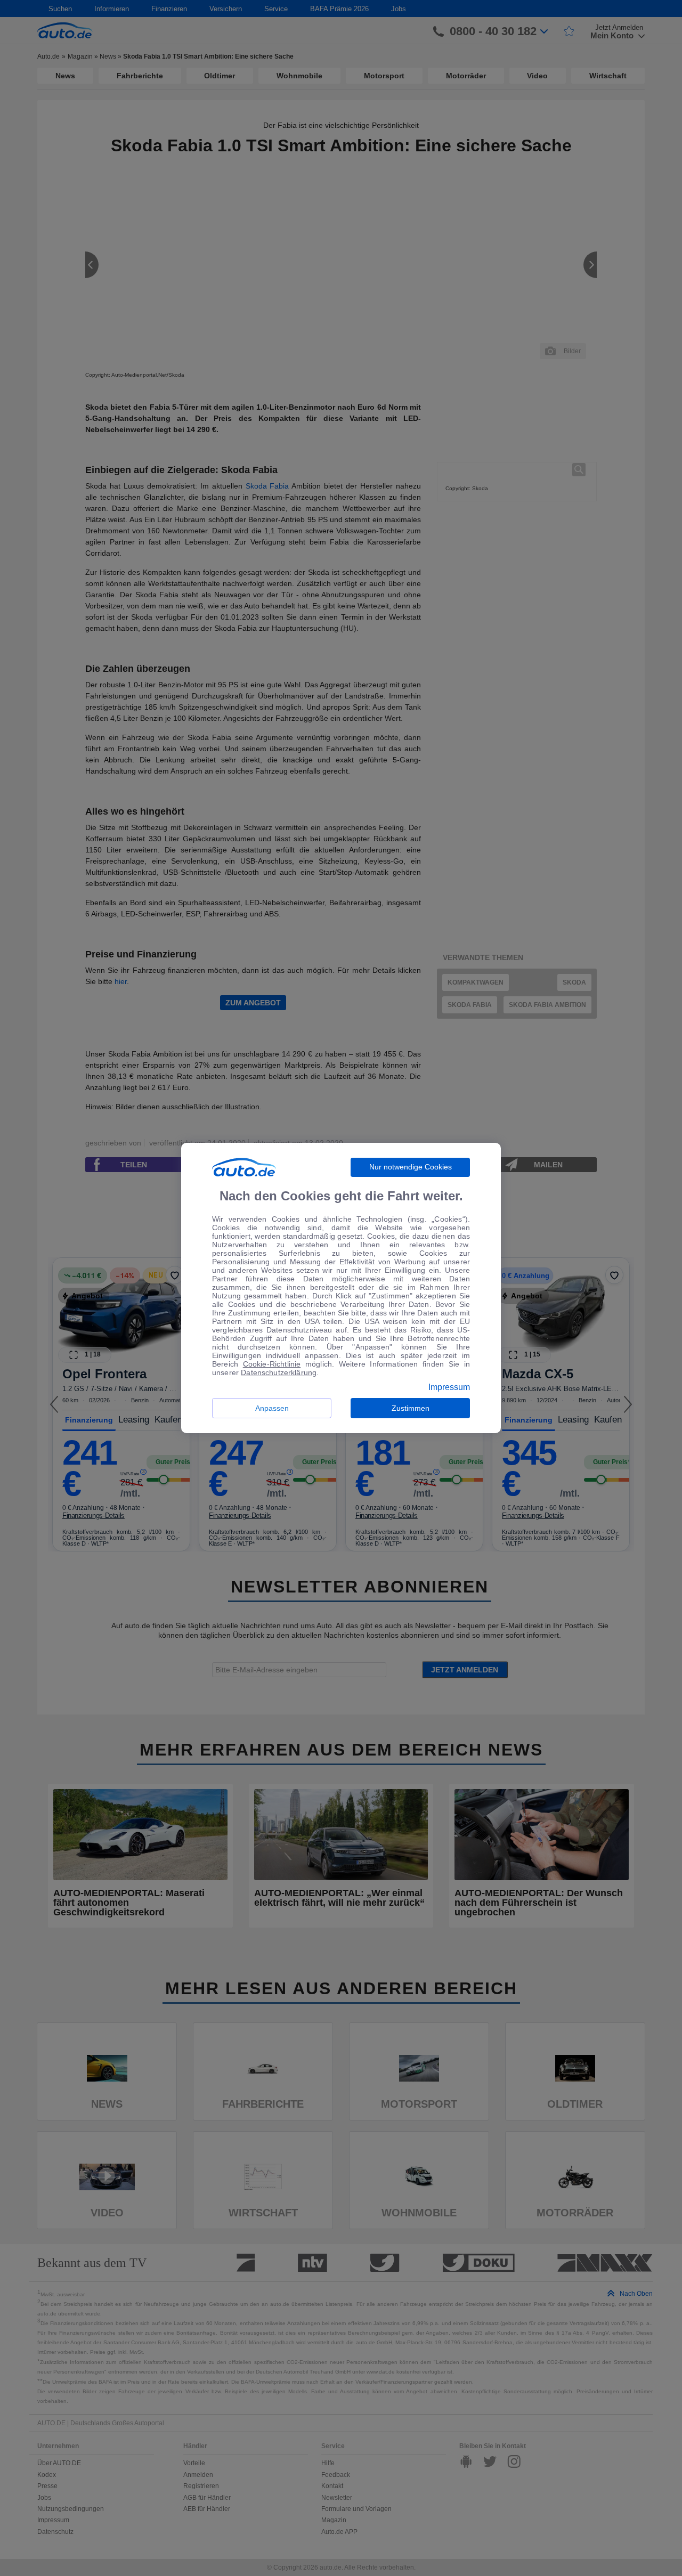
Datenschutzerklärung (279, 1372)
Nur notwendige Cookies (411, 1167)
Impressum (449, 1387)
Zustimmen (411, 1408)
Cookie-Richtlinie (272, 1364)
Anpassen (272, 1408)
